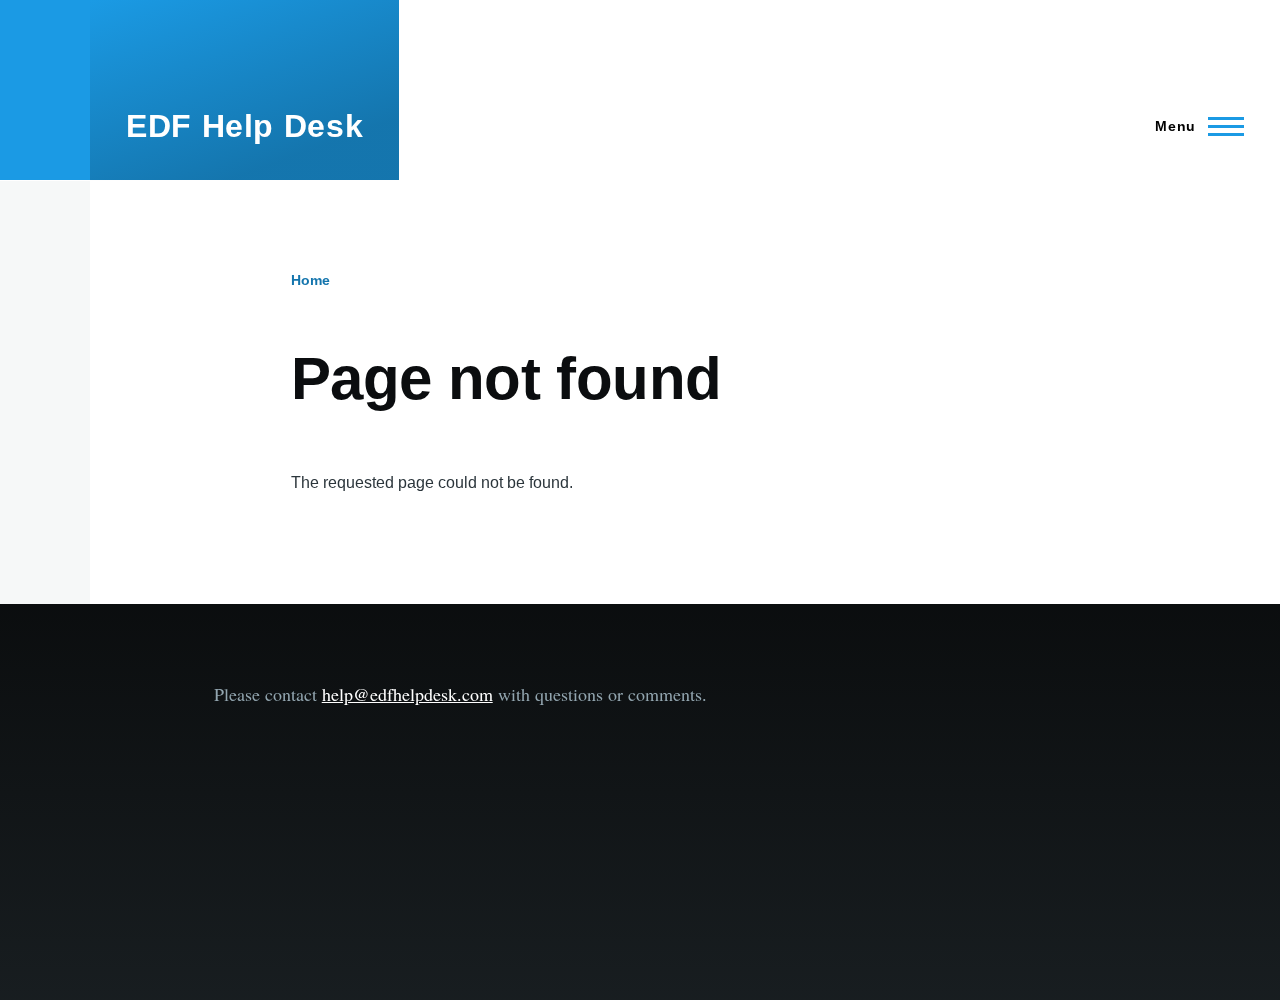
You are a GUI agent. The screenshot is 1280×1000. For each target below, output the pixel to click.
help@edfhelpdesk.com (407, 694)
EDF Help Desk (244, 126)
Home (310, 280)
